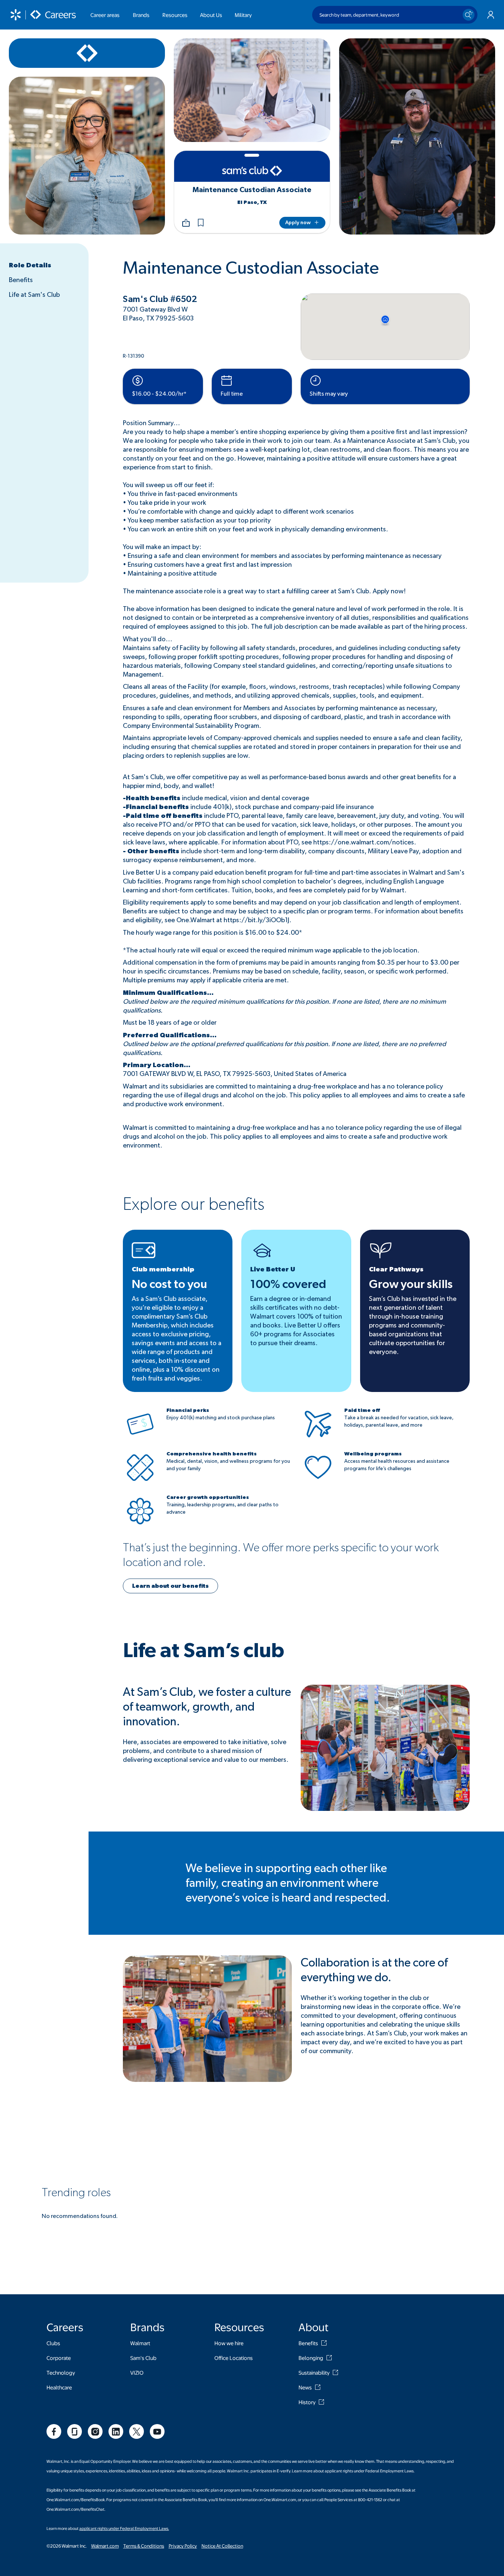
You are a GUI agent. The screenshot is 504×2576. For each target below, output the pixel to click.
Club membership (163, 1270)
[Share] (186, 223)
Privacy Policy (183, 2546)
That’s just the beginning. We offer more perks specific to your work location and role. (281, 1555)
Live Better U (273, 1270)
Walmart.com (105, 2546)
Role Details (30, 265)
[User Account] (491, 15)
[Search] (469, 15)
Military (243, 15)
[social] (54, 2431)
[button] (201, 223)
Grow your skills (411, 1284)
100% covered (288, 1284)
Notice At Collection (222, 2546)
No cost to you (169, 1284)
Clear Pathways (396, 1270)
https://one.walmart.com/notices (364, 843)
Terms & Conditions (144, 2546)
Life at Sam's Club (34, 295)
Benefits (21, 280)
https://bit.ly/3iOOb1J (256, 920)
